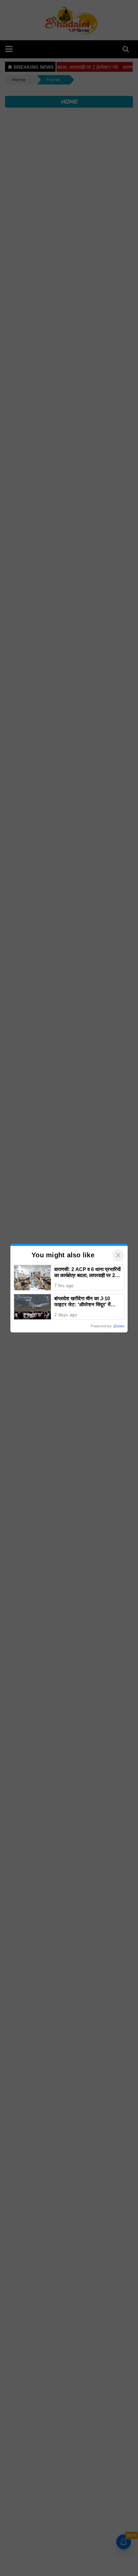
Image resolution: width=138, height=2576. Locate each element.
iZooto (119, 1326)
